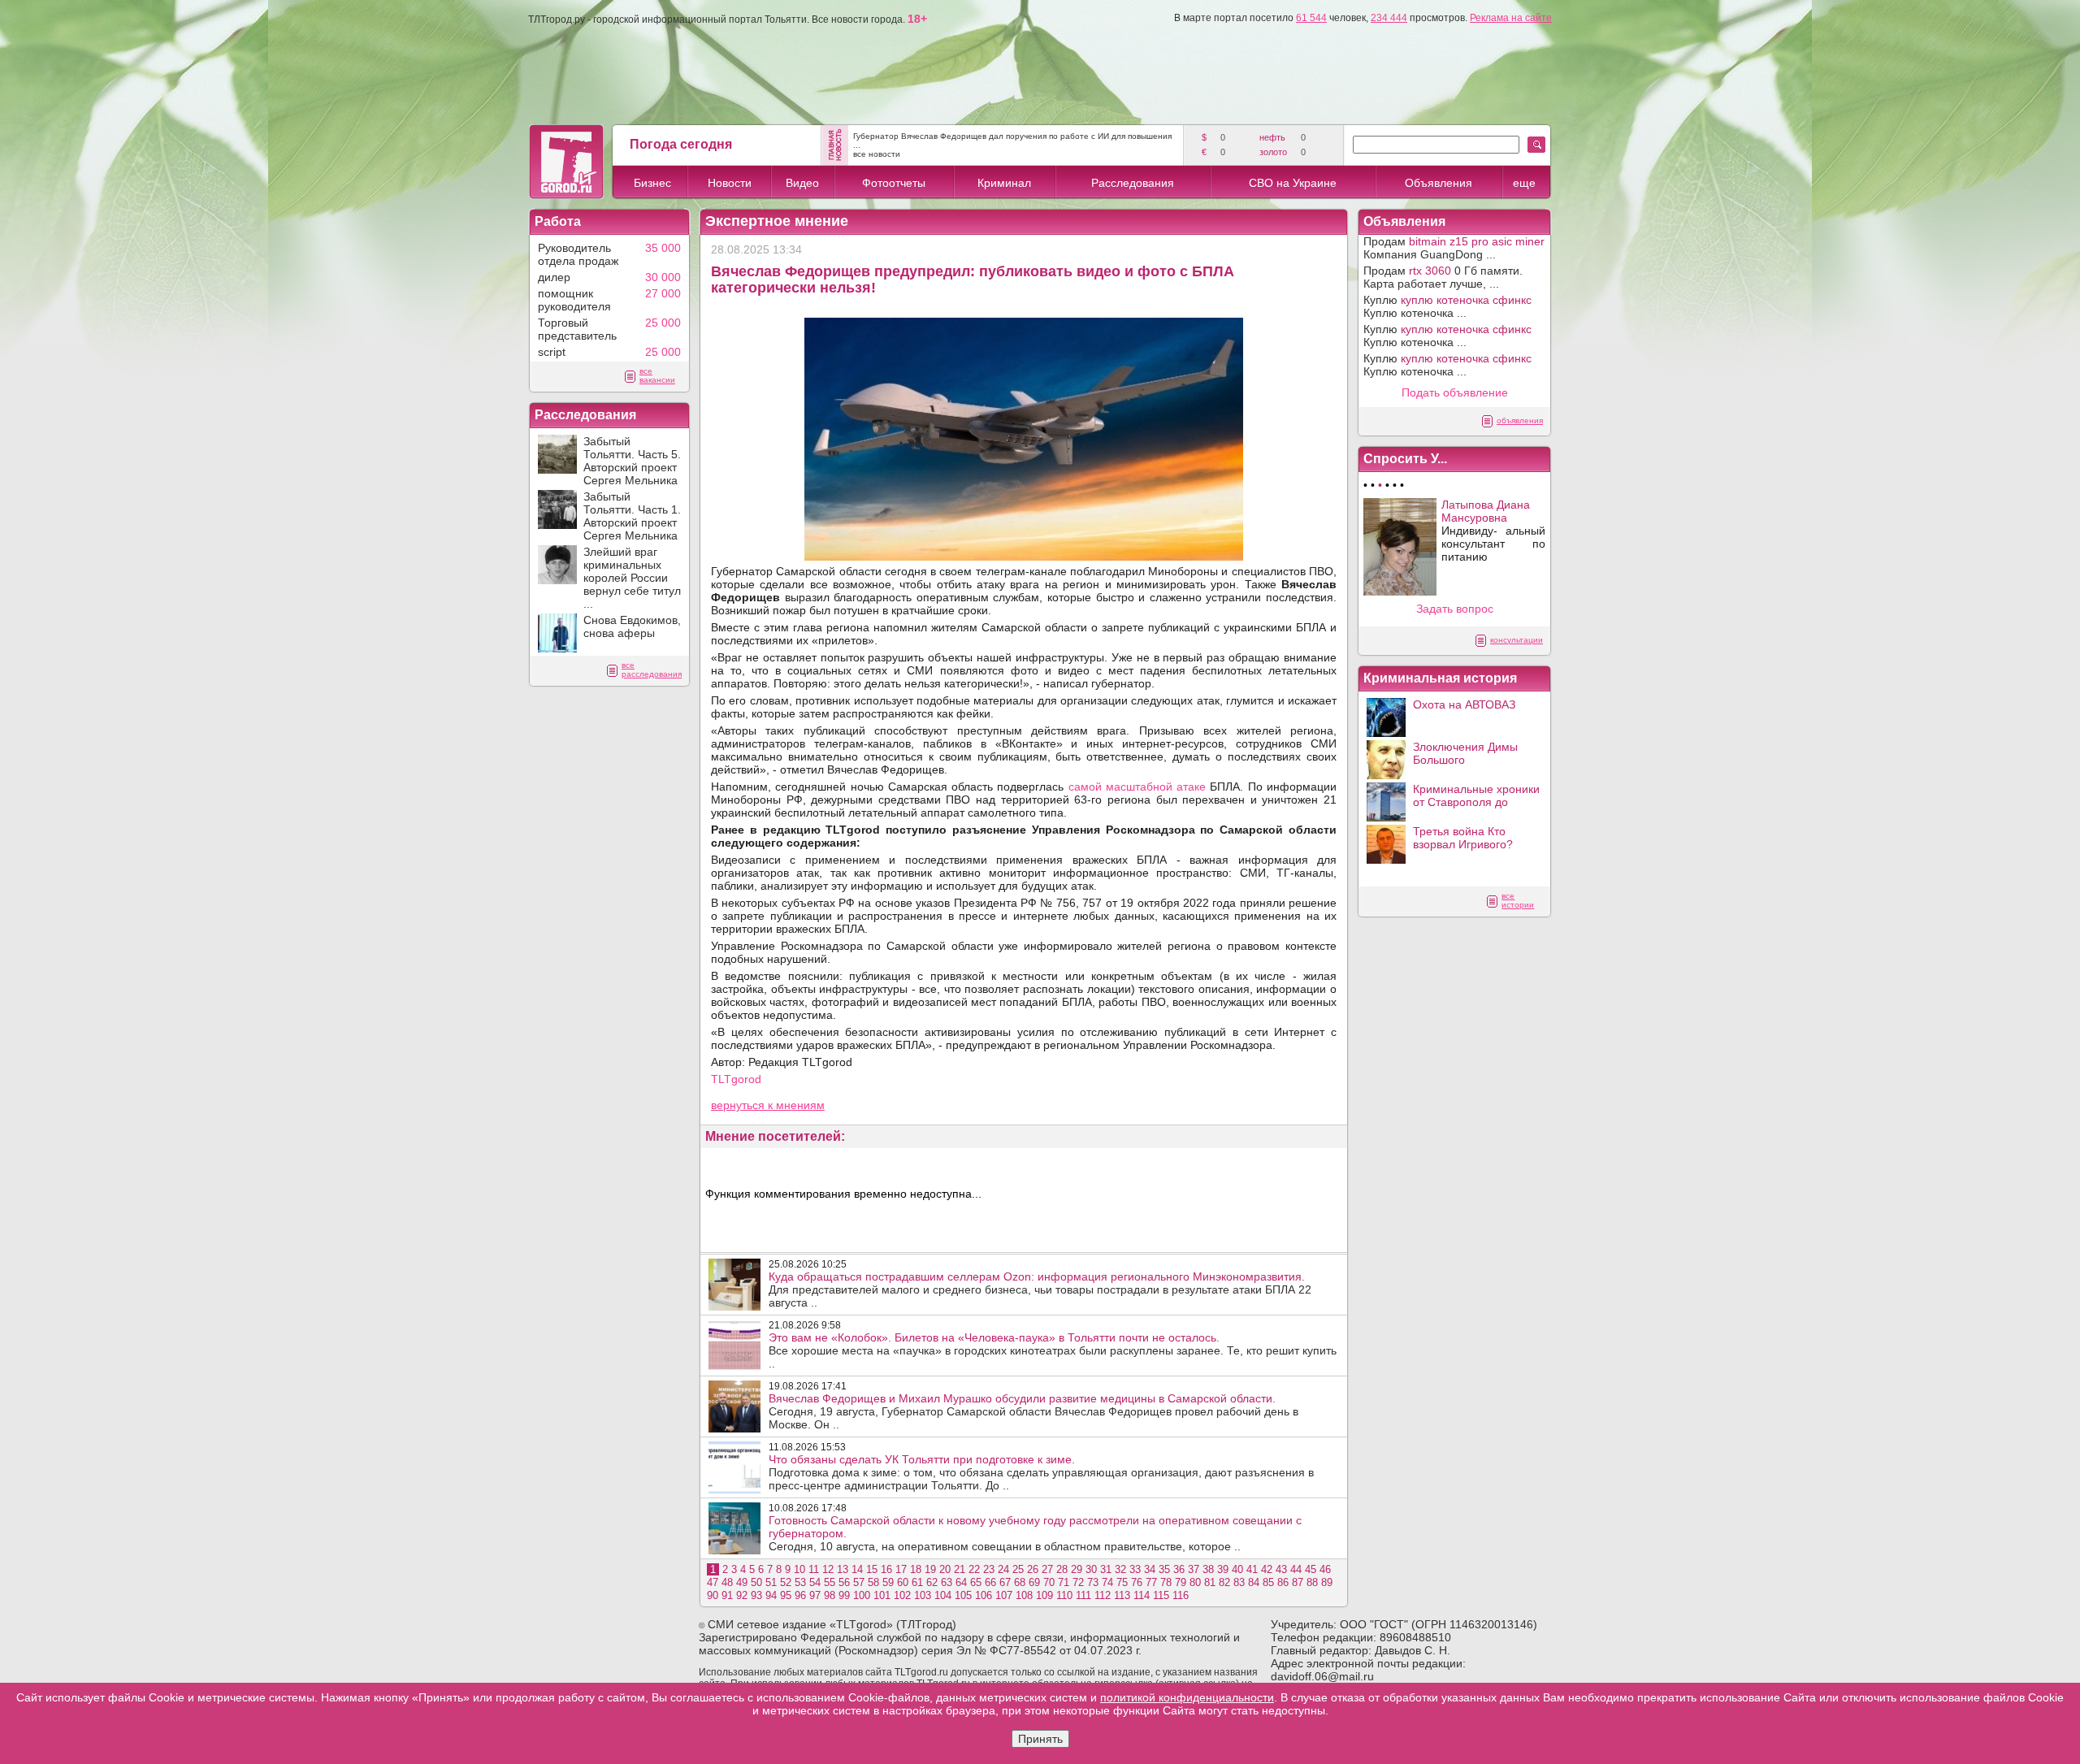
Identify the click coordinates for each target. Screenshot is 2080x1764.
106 (984, 1595)
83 (1239, 1582)
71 (1064, 1582)
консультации (1517, 640)
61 (917, 1582)
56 (844, 1582)
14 (857, 1569)
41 (1252, 1569)
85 (1268, 1582)
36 (1179, 1569)
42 (1267, 1569)
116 (1181, 1595)
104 (943, 1595)
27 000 (663, 293)
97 (815, 1595)
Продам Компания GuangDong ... (1454, 248)
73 (1093, 1582)
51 (771, 1582)
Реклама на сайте (1511, 18)
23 (989, 1569)
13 (843, 1569)
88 (1312, 1582)
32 (1120, 1569)
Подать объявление (1455, 392)
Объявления (1439, 183)
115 (1161, 1595)
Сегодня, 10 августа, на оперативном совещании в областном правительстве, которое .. (1035, 1533)
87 (1298, 1582)
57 (859, 1582)
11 (814, 1569)
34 (1150, 1569)
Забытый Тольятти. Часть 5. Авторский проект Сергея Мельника (632, 461)
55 (830, 1582)
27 (1047, 1569)
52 (786, 1582)
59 (888, 1582)
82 (1224, 1582)
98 (830, 1595)
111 (1083, 1595)
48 (727, 1582)
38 (1208, 1569)
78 (1166, 1582)
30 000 (663, 277)
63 (947, 1582)
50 (756, 1582)
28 (1062, 1569)
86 (1283, 1582)
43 (1281, 1569)
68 (1020, 1582)
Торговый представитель (577, 329)
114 (1142, 1595)
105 (963, 1595)
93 (756, 1595)
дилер (554, 277)
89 (1327, 1582)
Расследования (1133, 183)
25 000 (663, 323)
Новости (730, 183)
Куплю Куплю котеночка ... (1447, 306)
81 (1210, 1582)
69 (1034, 1582)
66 (990, 1582)
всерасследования (652, 670)
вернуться (739, 1105)
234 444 (1389, 18)
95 (786, 1595)
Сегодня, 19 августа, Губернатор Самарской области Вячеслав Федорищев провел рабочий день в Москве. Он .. (1033, 1411)
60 (903, 1582)
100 (862, 1595)
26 (1033, 1569)
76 (1137, 1582)
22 (974, 1569)
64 (961, 1582)
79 (1181, 1582)
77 (1151, 1582)
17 (901, 1569)
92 (742, 1595)
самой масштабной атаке (1137, 787)
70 (1049, 1582)
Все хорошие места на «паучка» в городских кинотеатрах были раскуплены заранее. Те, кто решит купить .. (1053, 1350)
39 (1223, 1569)
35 (1164, 1569)
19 (930, 1569)
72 (1078, 1582)
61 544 (1311, 18)
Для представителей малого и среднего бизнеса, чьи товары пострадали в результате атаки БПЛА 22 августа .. (1040, 1289)
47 (713, 1582)
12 (828, 1569)
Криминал (1004, 183)
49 (742, 1582)
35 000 (663, 248)
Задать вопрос (1455, 609)
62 (932, 1582)
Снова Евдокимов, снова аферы (632, 626)
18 (916, 1569)
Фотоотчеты (894, 183)
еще (1524, 183)
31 (1106, 1569)
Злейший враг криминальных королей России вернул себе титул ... (632, 578)
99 (844, 1595)
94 (771, 1595)
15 (872, 1569)
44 (1296, 1569)
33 (1135, 1569)
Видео (802, 183)
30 (1091, 1569)
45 (1311, 1569)
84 (1254, 1582)
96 (800, 1595)
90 (713, 1595)
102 (902, 1595)
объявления (1520, 420)
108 (1024, 1595)
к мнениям (796, 1105)
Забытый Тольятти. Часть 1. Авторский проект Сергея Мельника (632, 516)
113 (1122, 1595)
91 (727, 1595)
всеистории (1518, 900)
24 (1003, 1569)
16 (886, 1569)
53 (800, 1582)
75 (1122, 1582)
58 (873, 1582)
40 (1237, 1569)
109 (1044, 1595)
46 (1325, 1569)
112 (1103, 1595)
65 (976, 1582)
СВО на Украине (1293, 183)
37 (1194, 1569)
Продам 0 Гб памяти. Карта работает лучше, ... (1443, 277)
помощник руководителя (574, 300)
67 (1005, 1582)
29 (1077, 1569)
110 (1064, 1595)
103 (923, 1595)
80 (1195, 1582)
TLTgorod (736, 1079)
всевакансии (657, 375)
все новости (877, 154)
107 (1004, 1595)
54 (815, 1582)
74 (1107, 1582)
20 (945, 1569)
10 (799, 1569)
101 (882, 1595)
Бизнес (652, 183)
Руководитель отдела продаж (578, 254)
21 (960, 1569)
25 (1018, 1569)
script (552, 352)
